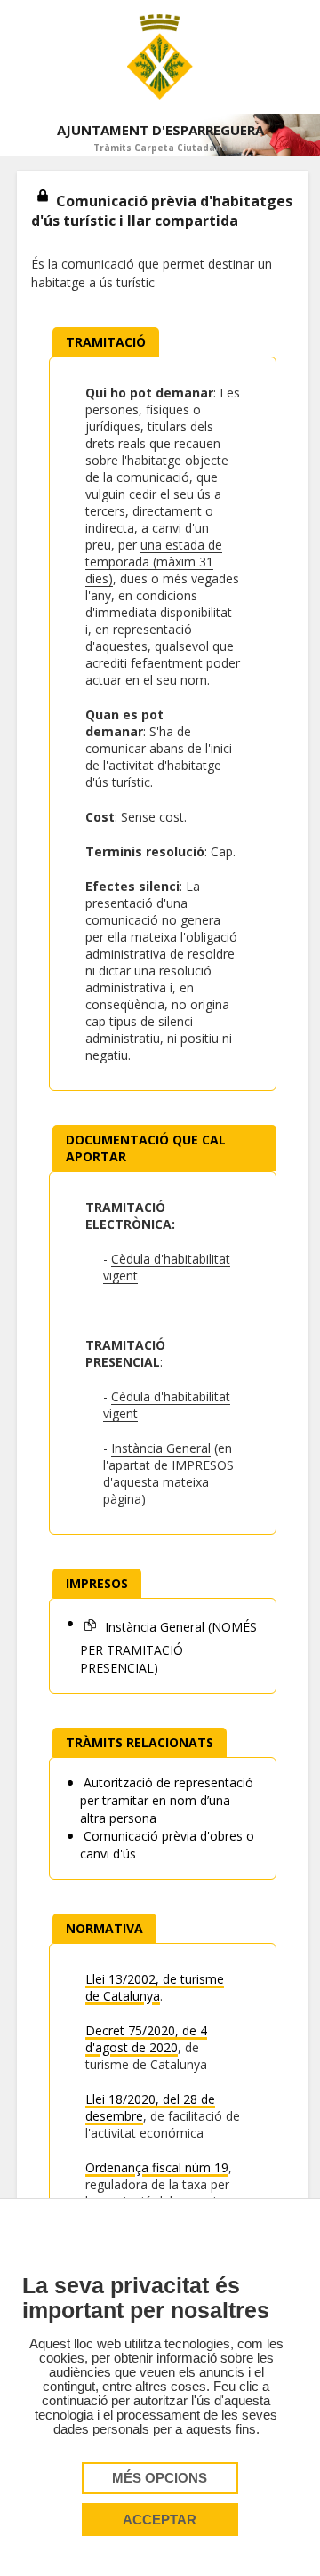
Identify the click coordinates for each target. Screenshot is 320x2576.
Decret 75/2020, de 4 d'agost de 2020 (146, 2039)
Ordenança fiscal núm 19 (157, 2167)
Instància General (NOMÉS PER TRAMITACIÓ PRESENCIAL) (168, 1647)
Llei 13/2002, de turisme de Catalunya (155, 1987)
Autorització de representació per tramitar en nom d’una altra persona (167, 1800)
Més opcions (160, 2478)
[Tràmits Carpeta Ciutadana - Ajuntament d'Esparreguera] (160, 57)
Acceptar (160, 2520)
